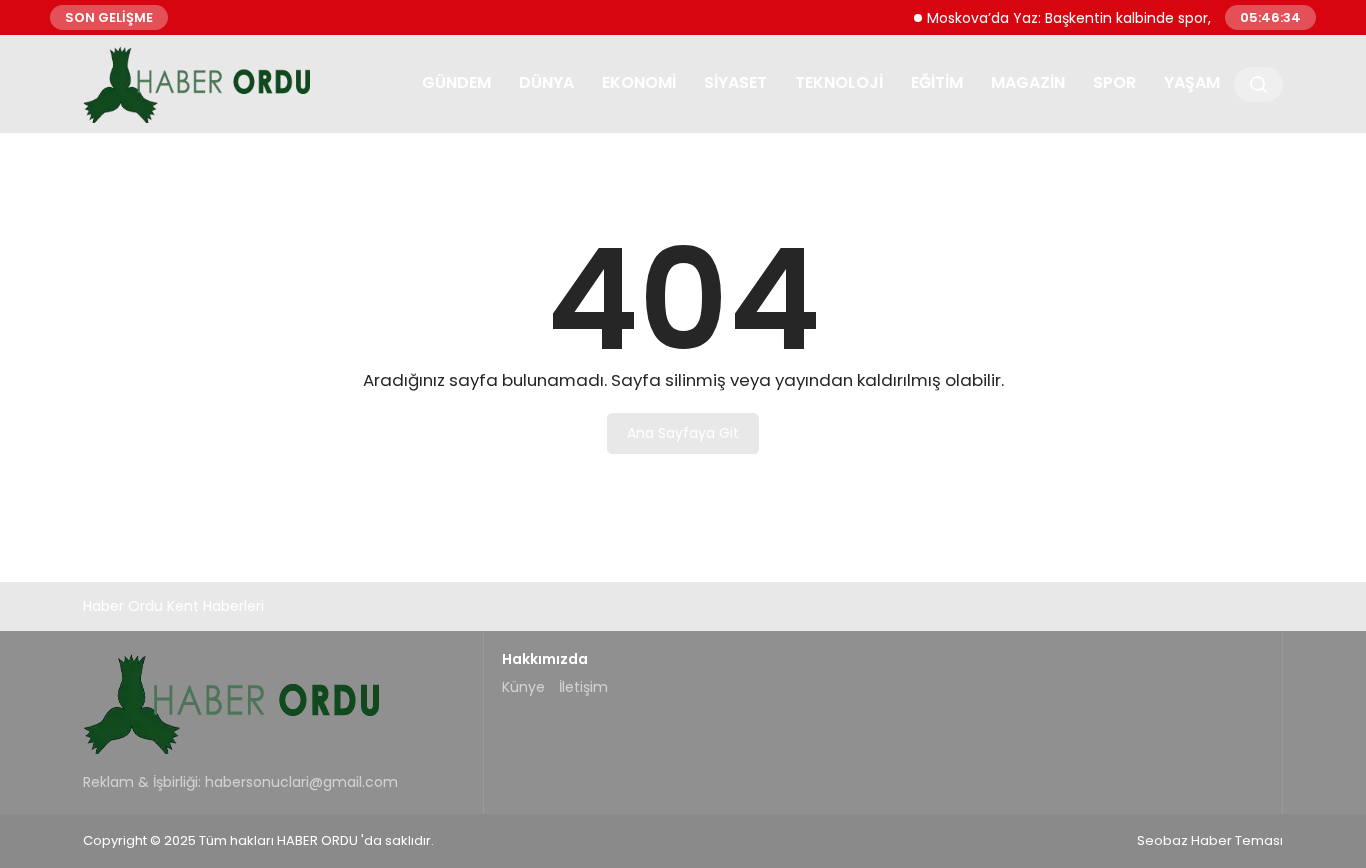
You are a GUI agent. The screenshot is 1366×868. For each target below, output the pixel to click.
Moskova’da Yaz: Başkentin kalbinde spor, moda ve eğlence (1124, 17)
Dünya (546, 82)
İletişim (583, 687)
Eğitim (937, 82)
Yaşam (1192, 82)
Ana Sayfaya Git (683, 433)
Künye (523, 687)
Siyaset (735, 82)
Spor (1114, 82)
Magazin (1028, 82)
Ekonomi (639, 82)
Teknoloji (839, 82)
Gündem (456, 82)
